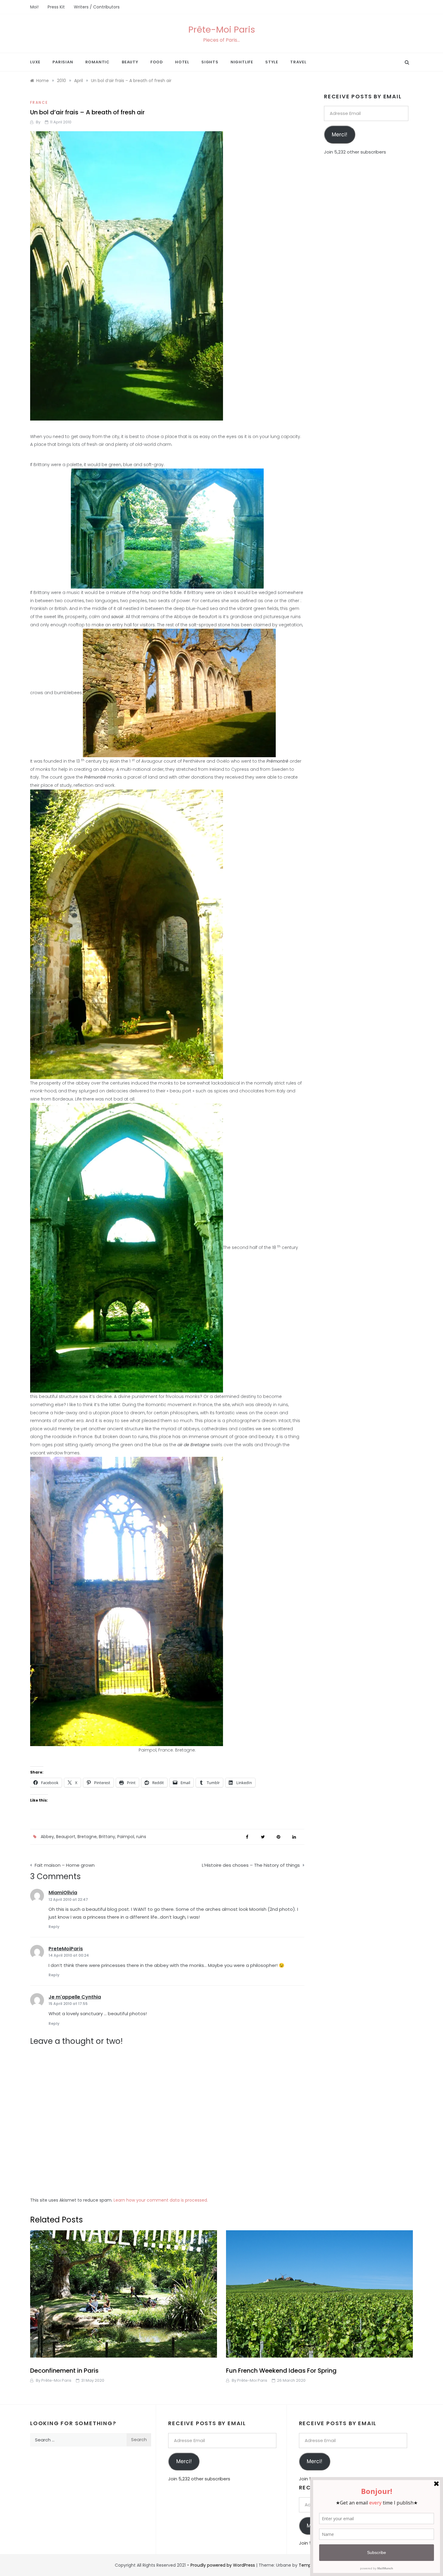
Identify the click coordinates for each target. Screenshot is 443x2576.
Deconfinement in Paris (64, 2371)
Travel (298, 62)
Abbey (47, 1837)
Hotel (182, 62)
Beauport (66, 1837)
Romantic (97, 62)
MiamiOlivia (63, 1893)
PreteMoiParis (66, 1949)
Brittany (107, 1837)
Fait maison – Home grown (65, 1865)
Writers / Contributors (97, 7)
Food (157, 62)
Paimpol (126, 1837)
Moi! (34, 7)
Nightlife (242, 62)
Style (272, 62)
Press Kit (56, 7)
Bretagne (87, 1837)
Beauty (130, 62)
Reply (54, 1927)
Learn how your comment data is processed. (161, 2200)
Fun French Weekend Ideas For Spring (281, 2371)
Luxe (35, 62)
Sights (210, 62)
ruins (141, 1837)
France (39, 102)
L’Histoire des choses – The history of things (251, 1865)
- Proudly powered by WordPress (222, 2565)
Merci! (339, 135)
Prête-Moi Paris (222, 30)
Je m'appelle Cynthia (75, 1997)
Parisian (63, 62)
